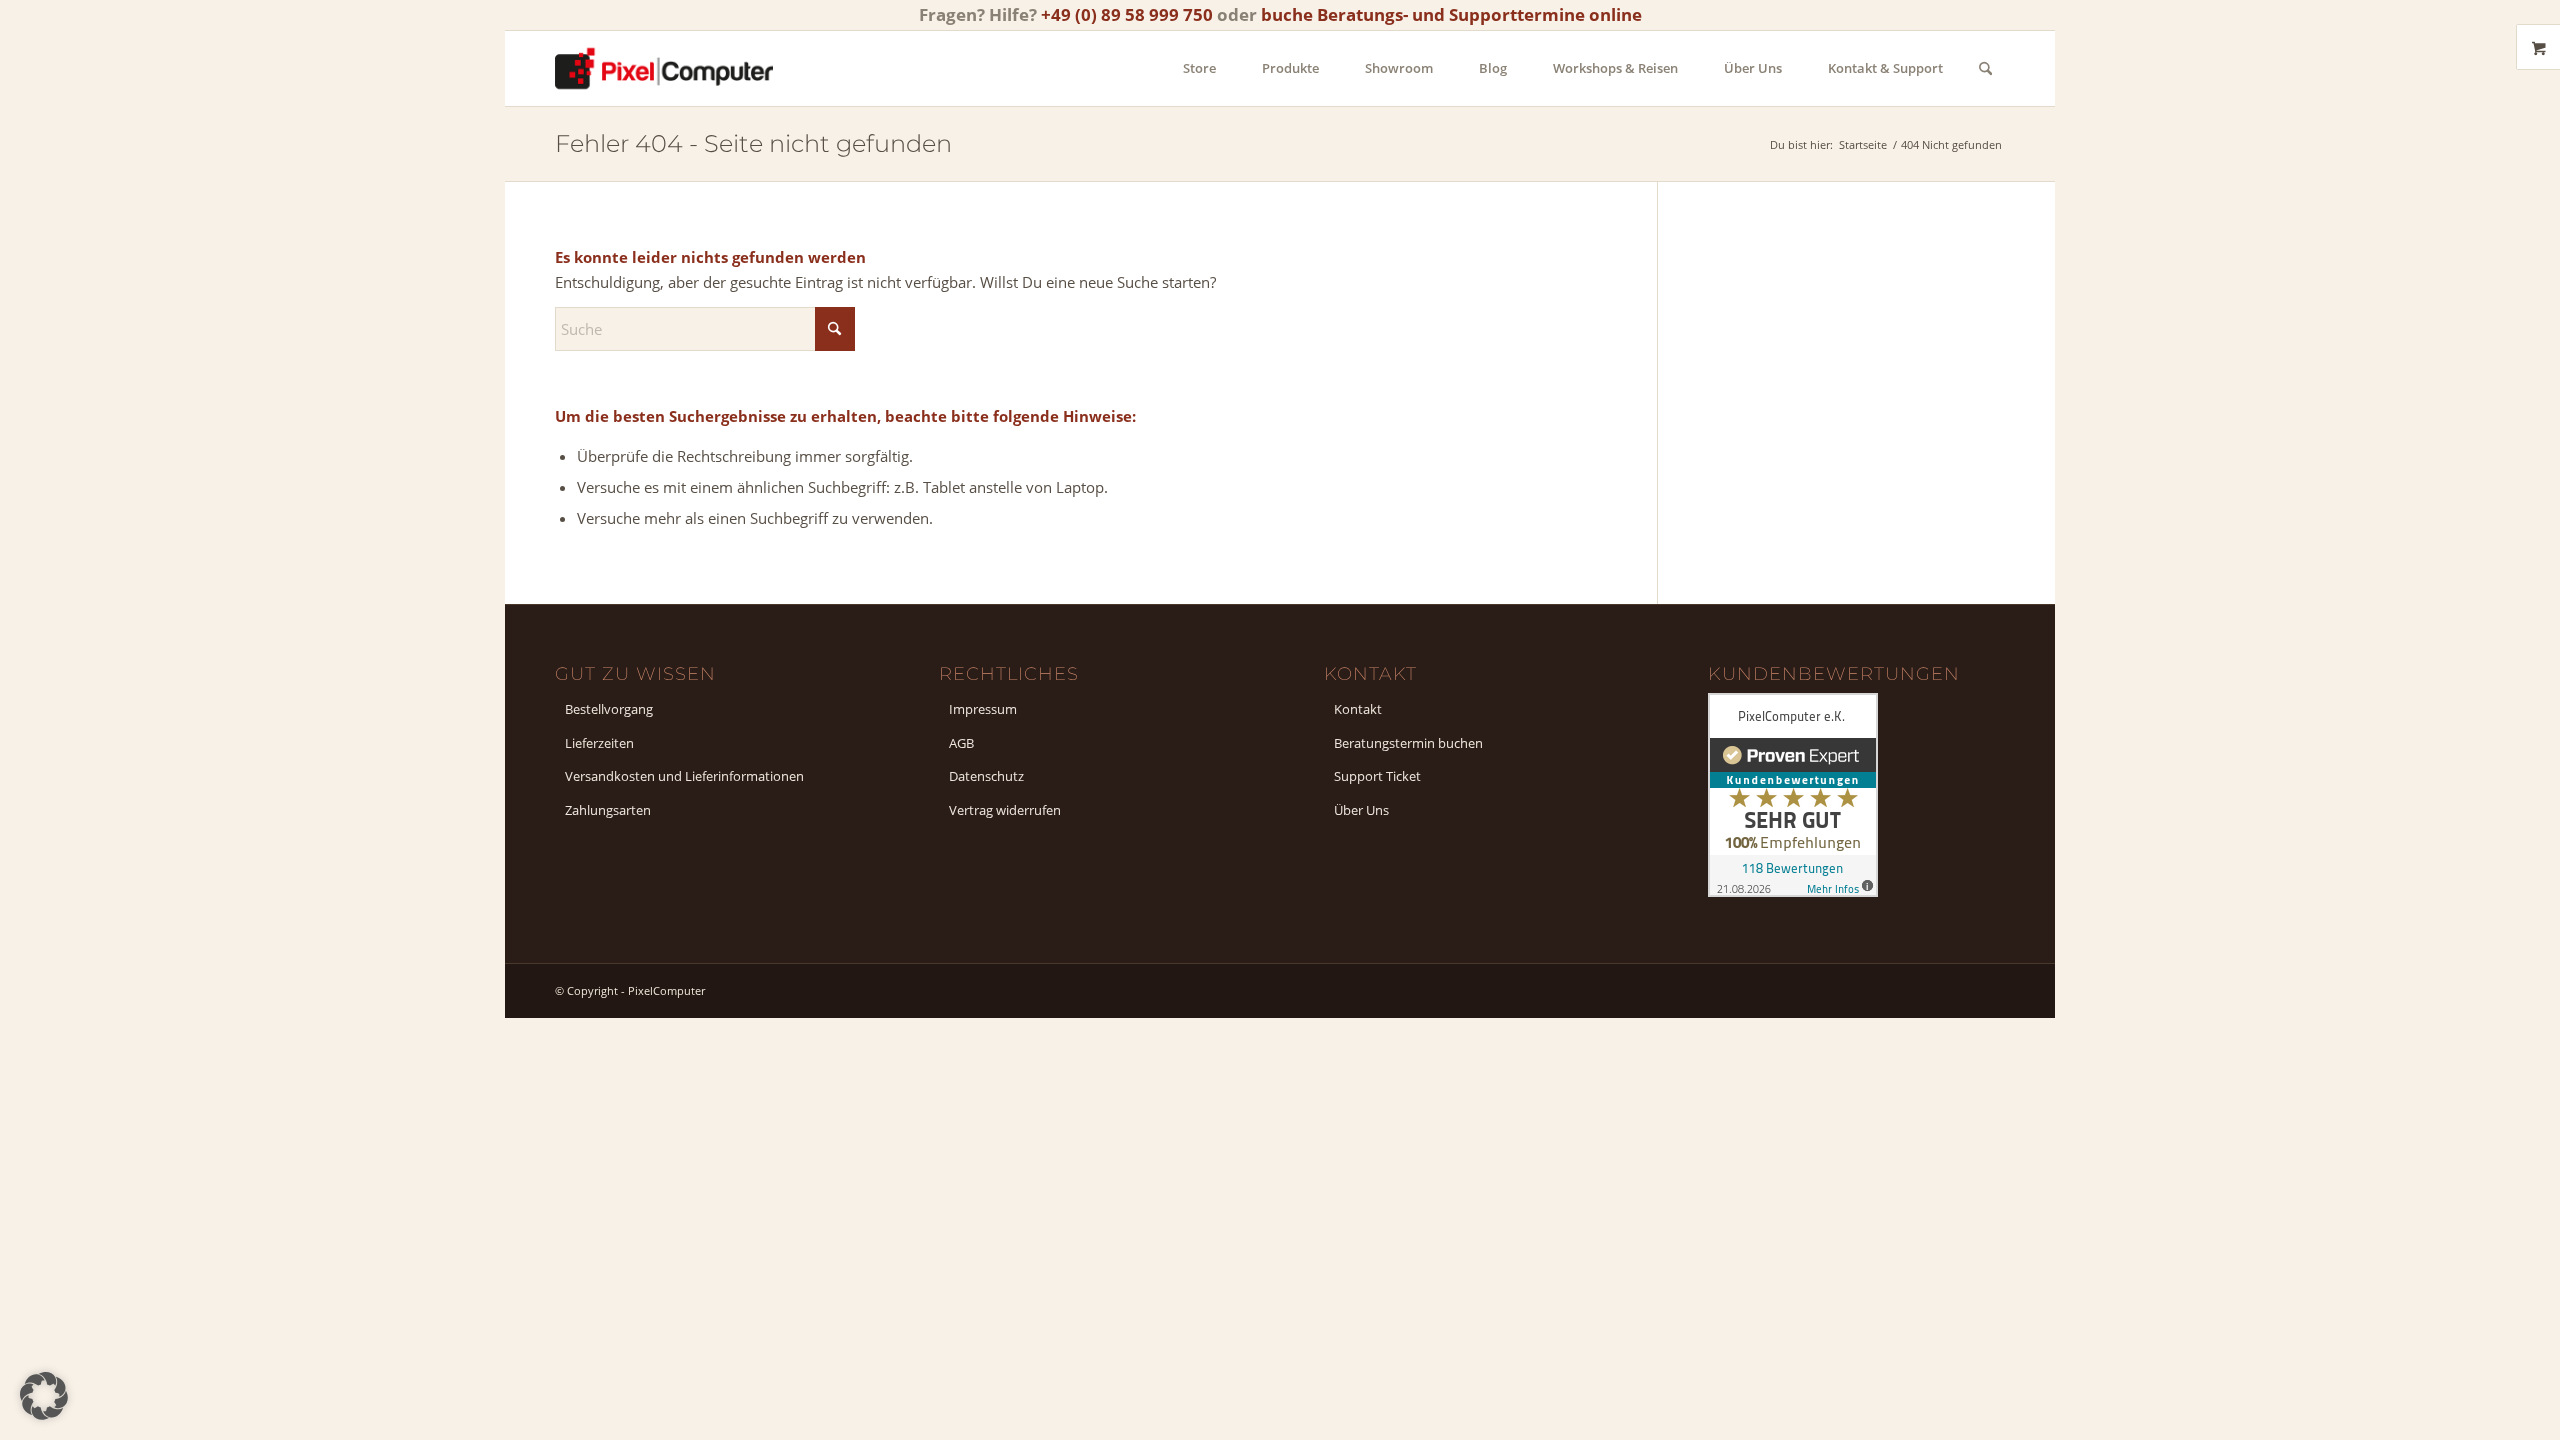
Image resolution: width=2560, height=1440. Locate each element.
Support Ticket (1377, 776)
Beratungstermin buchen (1408, 743)
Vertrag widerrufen (1005, 810)
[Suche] (1985, 68)
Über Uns (1361, 810)
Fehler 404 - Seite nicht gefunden (753, 143)
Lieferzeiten (599, 743)
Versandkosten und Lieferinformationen (684, 776)
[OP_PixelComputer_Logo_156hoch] (664, 68)
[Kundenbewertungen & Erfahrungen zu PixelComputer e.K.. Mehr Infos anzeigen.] (1793, 891)
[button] (44, 1396)
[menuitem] (1199, 68)
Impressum (983, 709)
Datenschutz (986, 776)
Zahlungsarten (608, 810)
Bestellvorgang (609, 709)
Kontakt (1358, 709)
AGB (961, 743)
